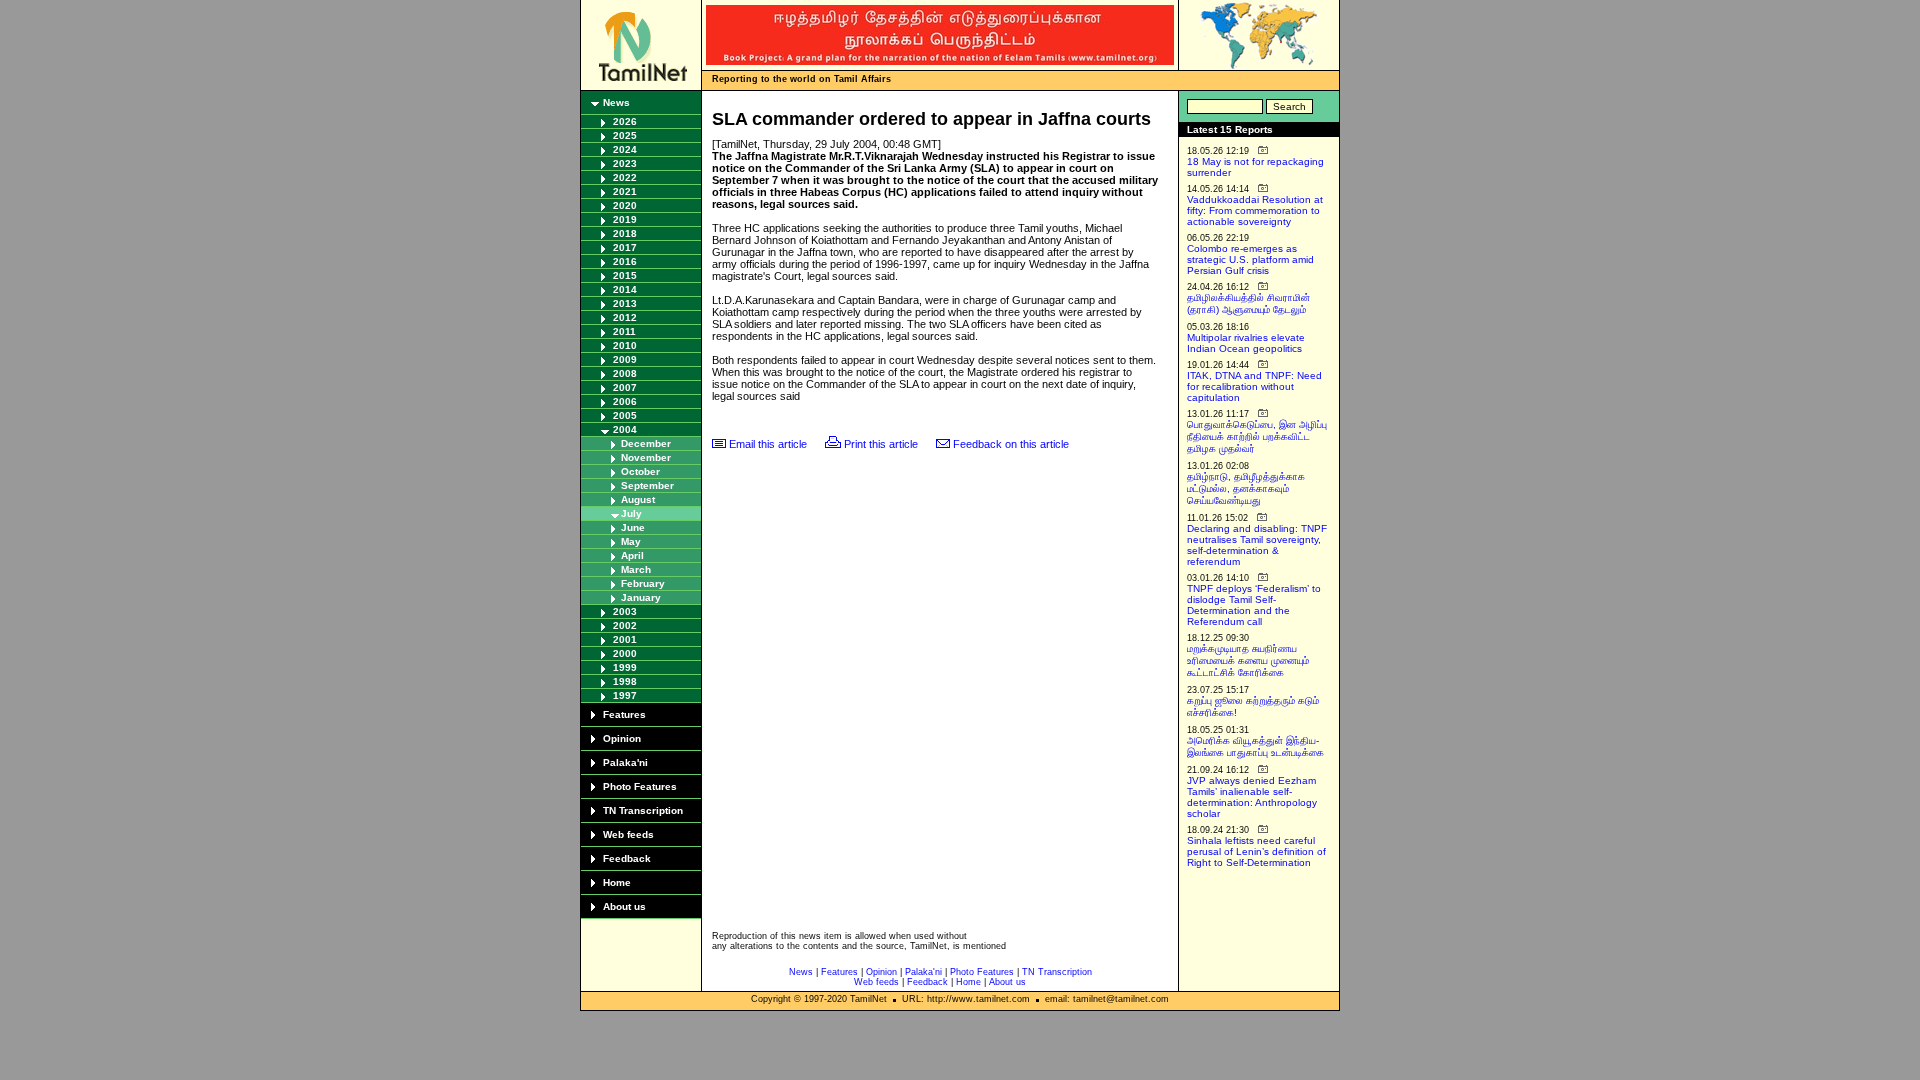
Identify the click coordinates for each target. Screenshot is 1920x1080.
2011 (624, 331)
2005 (625, 415)
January (641, 597)
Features (624, 714)
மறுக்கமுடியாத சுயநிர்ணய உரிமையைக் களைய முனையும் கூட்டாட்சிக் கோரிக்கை (1248, 660)
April (632, 555)
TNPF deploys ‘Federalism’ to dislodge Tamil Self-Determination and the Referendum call (1254, 605)
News (616, 102)
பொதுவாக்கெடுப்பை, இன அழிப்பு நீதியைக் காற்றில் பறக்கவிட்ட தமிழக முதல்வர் (1257, 436)
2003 (625, 611)
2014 (625, 289)
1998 (625, 681)
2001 (625, 639)
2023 (625, 163)
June (633, 527)
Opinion (622, 738)
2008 (625, 373)
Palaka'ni (625, 762)
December (646, 443)
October (640, 471)
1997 (625, 695)
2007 (625, 387)
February (643, 583)
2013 (625, 303)
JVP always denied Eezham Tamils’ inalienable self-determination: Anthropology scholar (1252, 797)
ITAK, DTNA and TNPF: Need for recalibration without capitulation (1254, 386)
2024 (625, 149)
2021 (625, 191)
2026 (625, 121)
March (636, 569)
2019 (625, 219)
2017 (625, 247)
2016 (625, 261)
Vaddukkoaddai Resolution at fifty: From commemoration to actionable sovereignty (1255, 210)
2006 (625, 401)
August (638, 499)
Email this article (768, 444)
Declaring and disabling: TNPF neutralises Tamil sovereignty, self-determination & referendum (1257, 545)
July (631, 513)
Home (617, 882)
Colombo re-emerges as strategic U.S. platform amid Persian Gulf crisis (1250, 259)
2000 (625, 653)
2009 (625, 359)
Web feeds (628, 834)
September (647, 485)
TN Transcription (643, 810)
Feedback (627, 858)
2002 (625, 625)
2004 (625, 429)
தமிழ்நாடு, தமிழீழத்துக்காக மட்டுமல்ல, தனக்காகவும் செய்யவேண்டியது (1246, 488)
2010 (625, 345)
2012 (625, 317)
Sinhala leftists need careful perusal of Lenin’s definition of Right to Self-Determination (1256, 851)
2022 (625, 177)
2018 (625, 233)
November (646, 457)
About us (624, 906)
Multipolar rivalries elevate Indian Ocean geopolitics (1246, 343)
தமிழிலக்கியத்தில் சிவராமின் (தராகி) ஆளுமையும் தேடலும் (1248, 303)
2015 (625, 275)
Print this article (881, 444)
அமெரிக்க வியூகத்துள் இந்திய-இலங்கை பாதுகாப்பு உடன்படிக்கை (1255, 746)
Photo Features (640, 786)
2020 (625, 205)
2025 (625, 135)
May (631, 541)
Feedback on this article (1011, 444)
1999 (625, 667)
